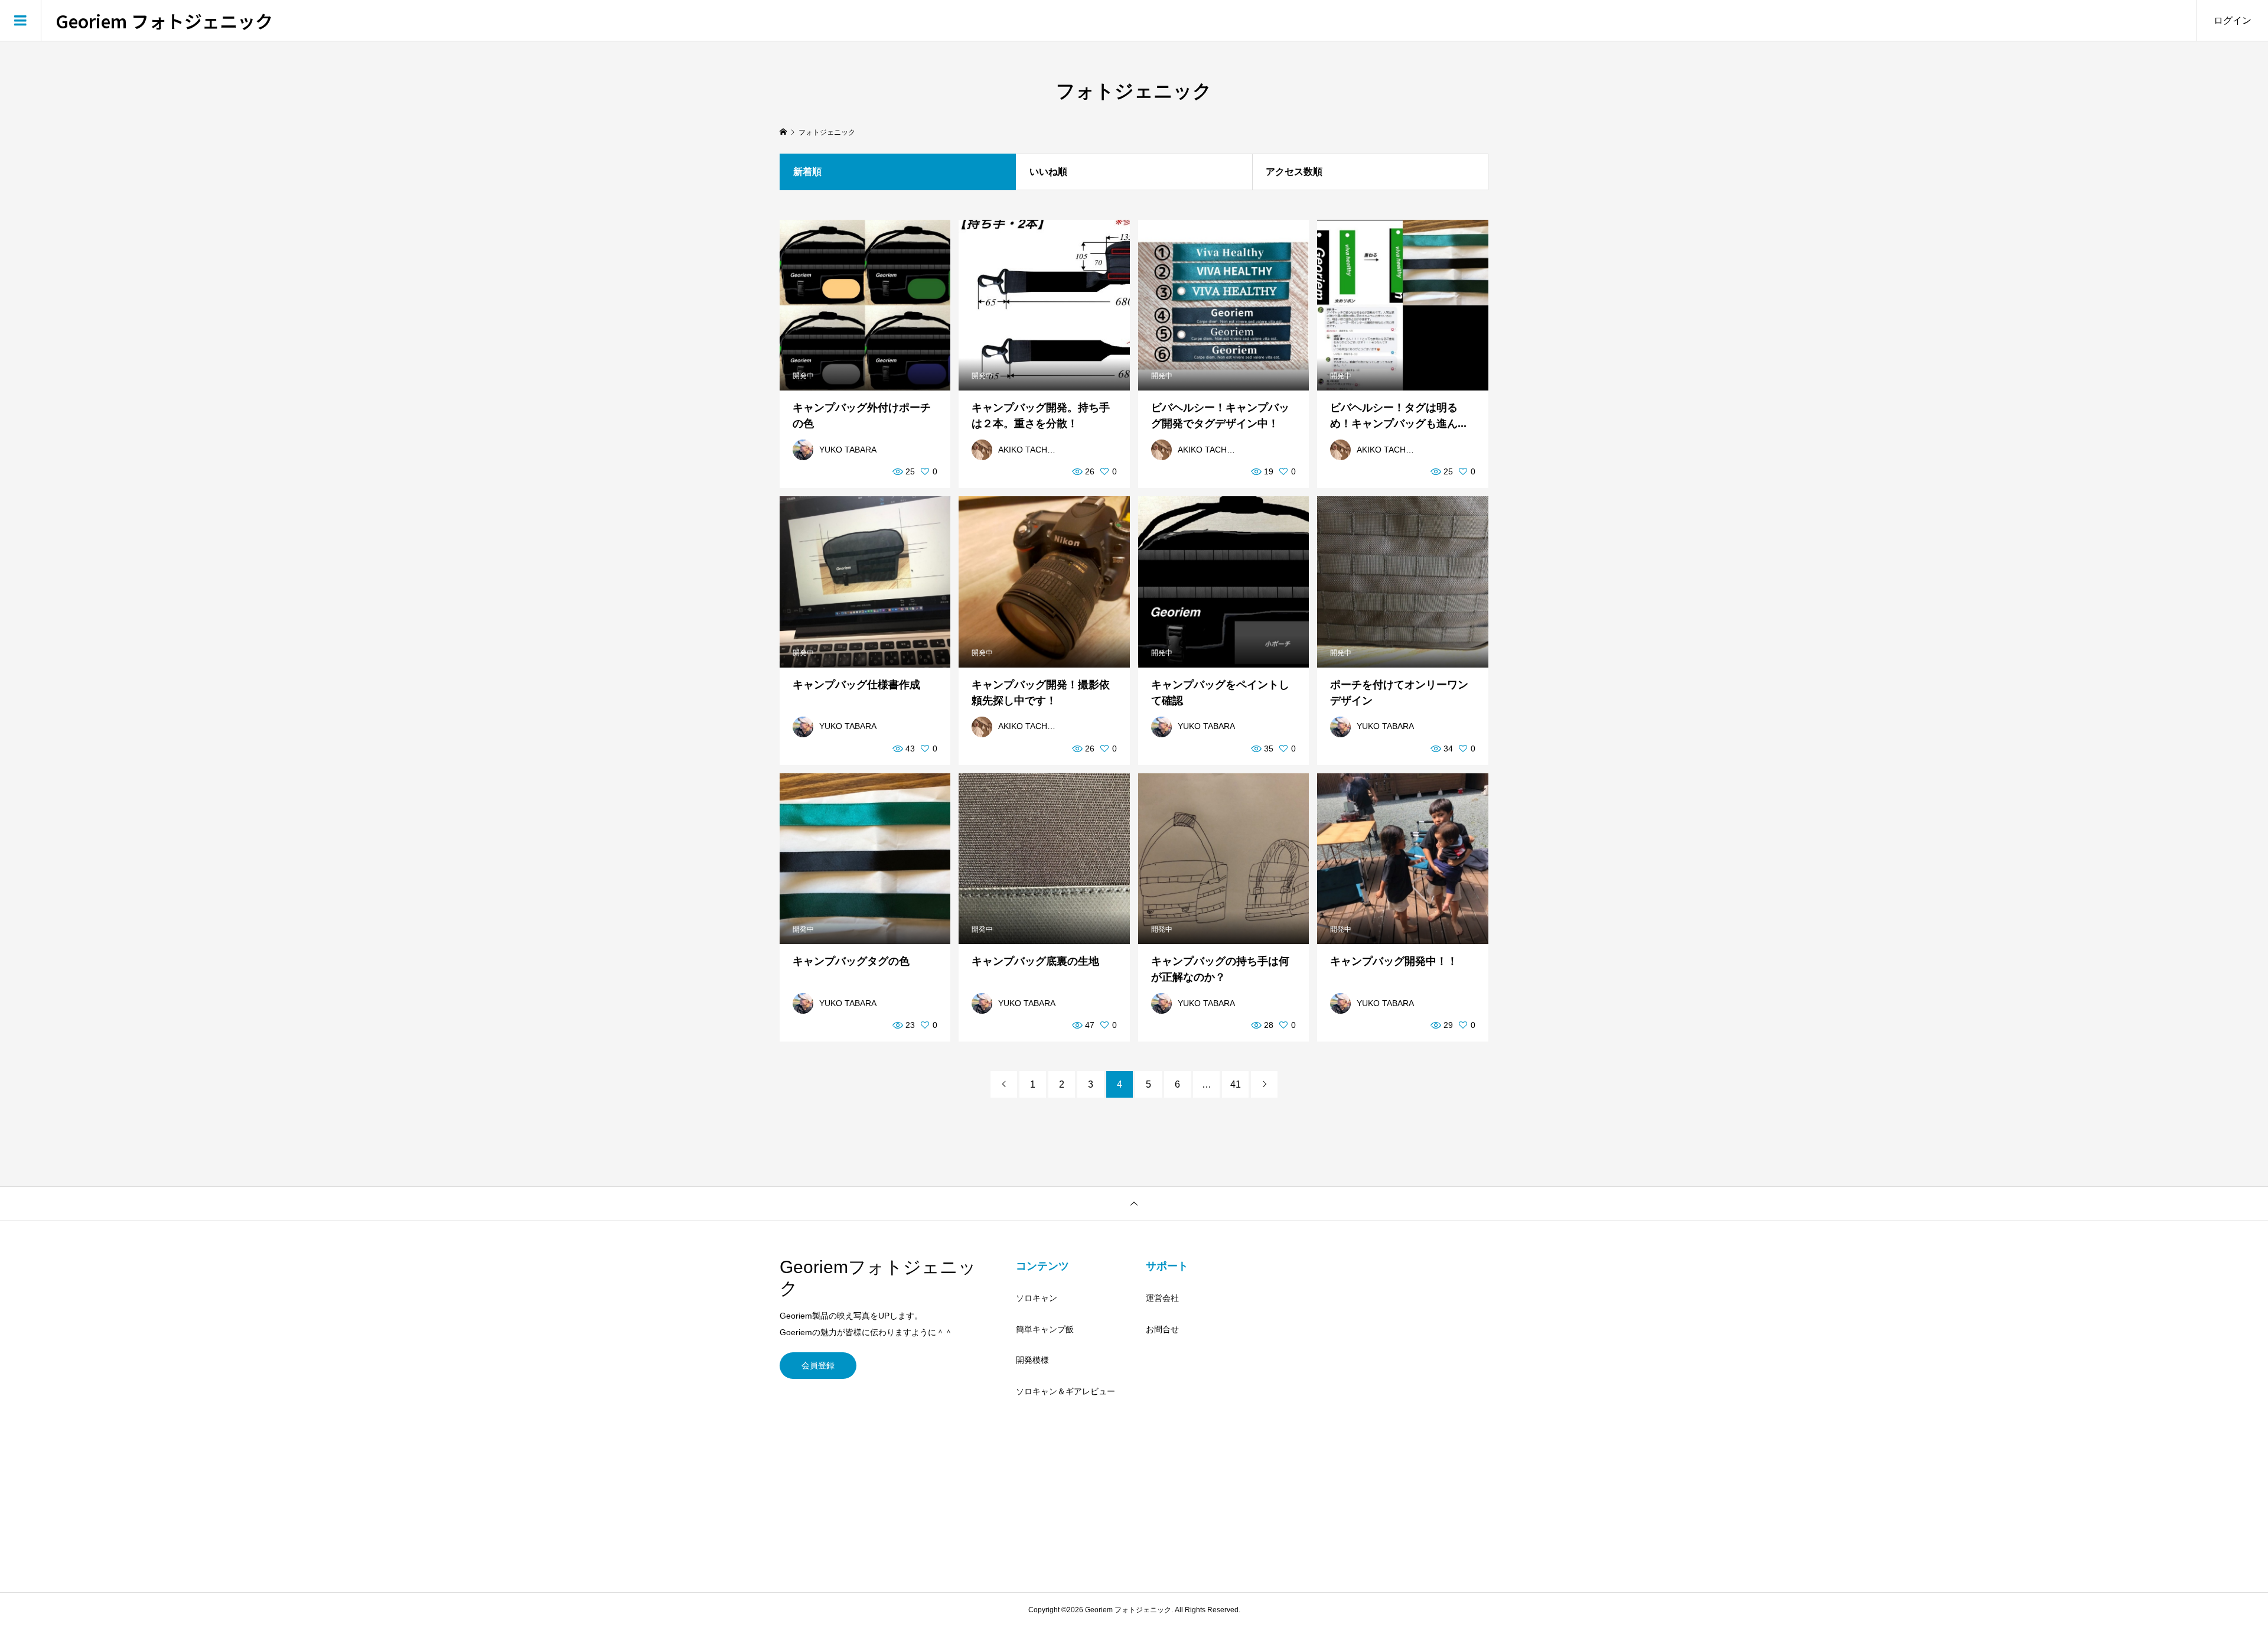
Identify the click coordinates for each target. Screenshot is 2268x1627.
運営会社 (1162, 1298)
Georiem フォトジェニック (164, 21)
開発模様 (1032, 1360)
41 (1236, 1084)
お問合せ (1162, 1329)
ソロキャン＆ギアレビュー (1065, 1391)
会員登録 (818, 1365)
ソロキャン (1037, 1298)
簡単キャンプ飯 (1045, 1329)
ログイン (2233, 20)
